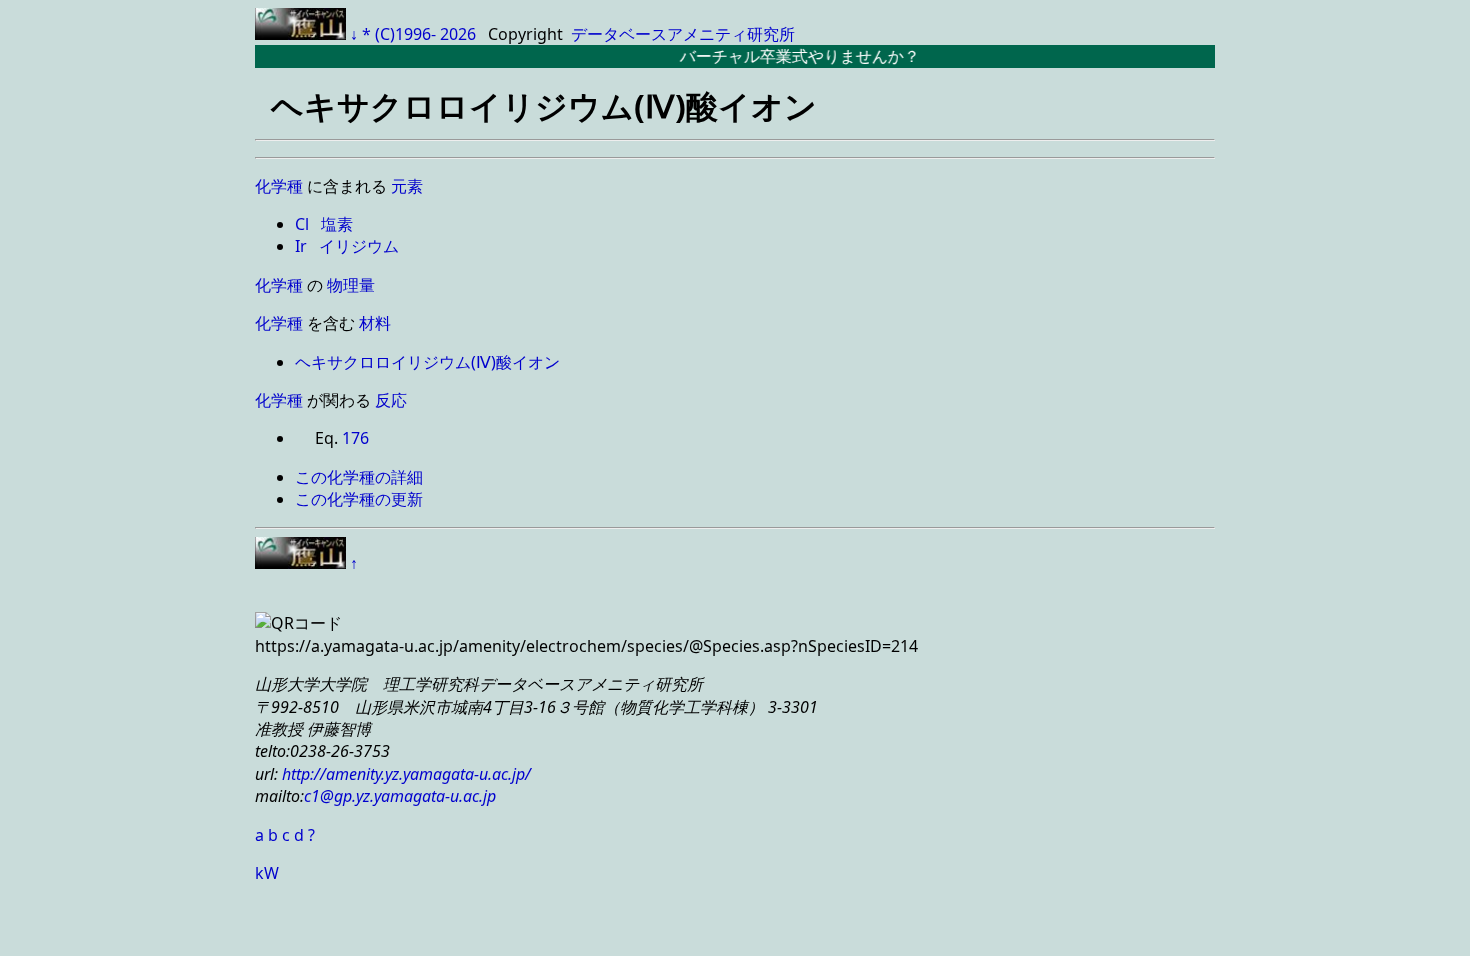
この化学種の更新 (359, 499)
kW (267, 873)
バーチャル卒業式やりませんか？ (787, 56)
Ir (303, 246)
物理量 (351, 285)
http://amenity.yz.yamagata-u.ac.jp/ (404, 774)
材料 (375, 323)
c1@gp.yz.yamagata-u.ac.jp (400, 796)
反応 (391, 400)
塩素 (337, 224)
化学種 (279, 186)
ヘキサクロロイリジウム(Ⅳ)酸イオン (427, 362)
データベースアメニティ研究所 (683, 34)
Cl (304, 224)
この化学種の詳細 (359, 477)
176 (355, 438)
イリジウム (359, 246)
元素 (407, 186)
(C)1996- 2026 (427, 34)
